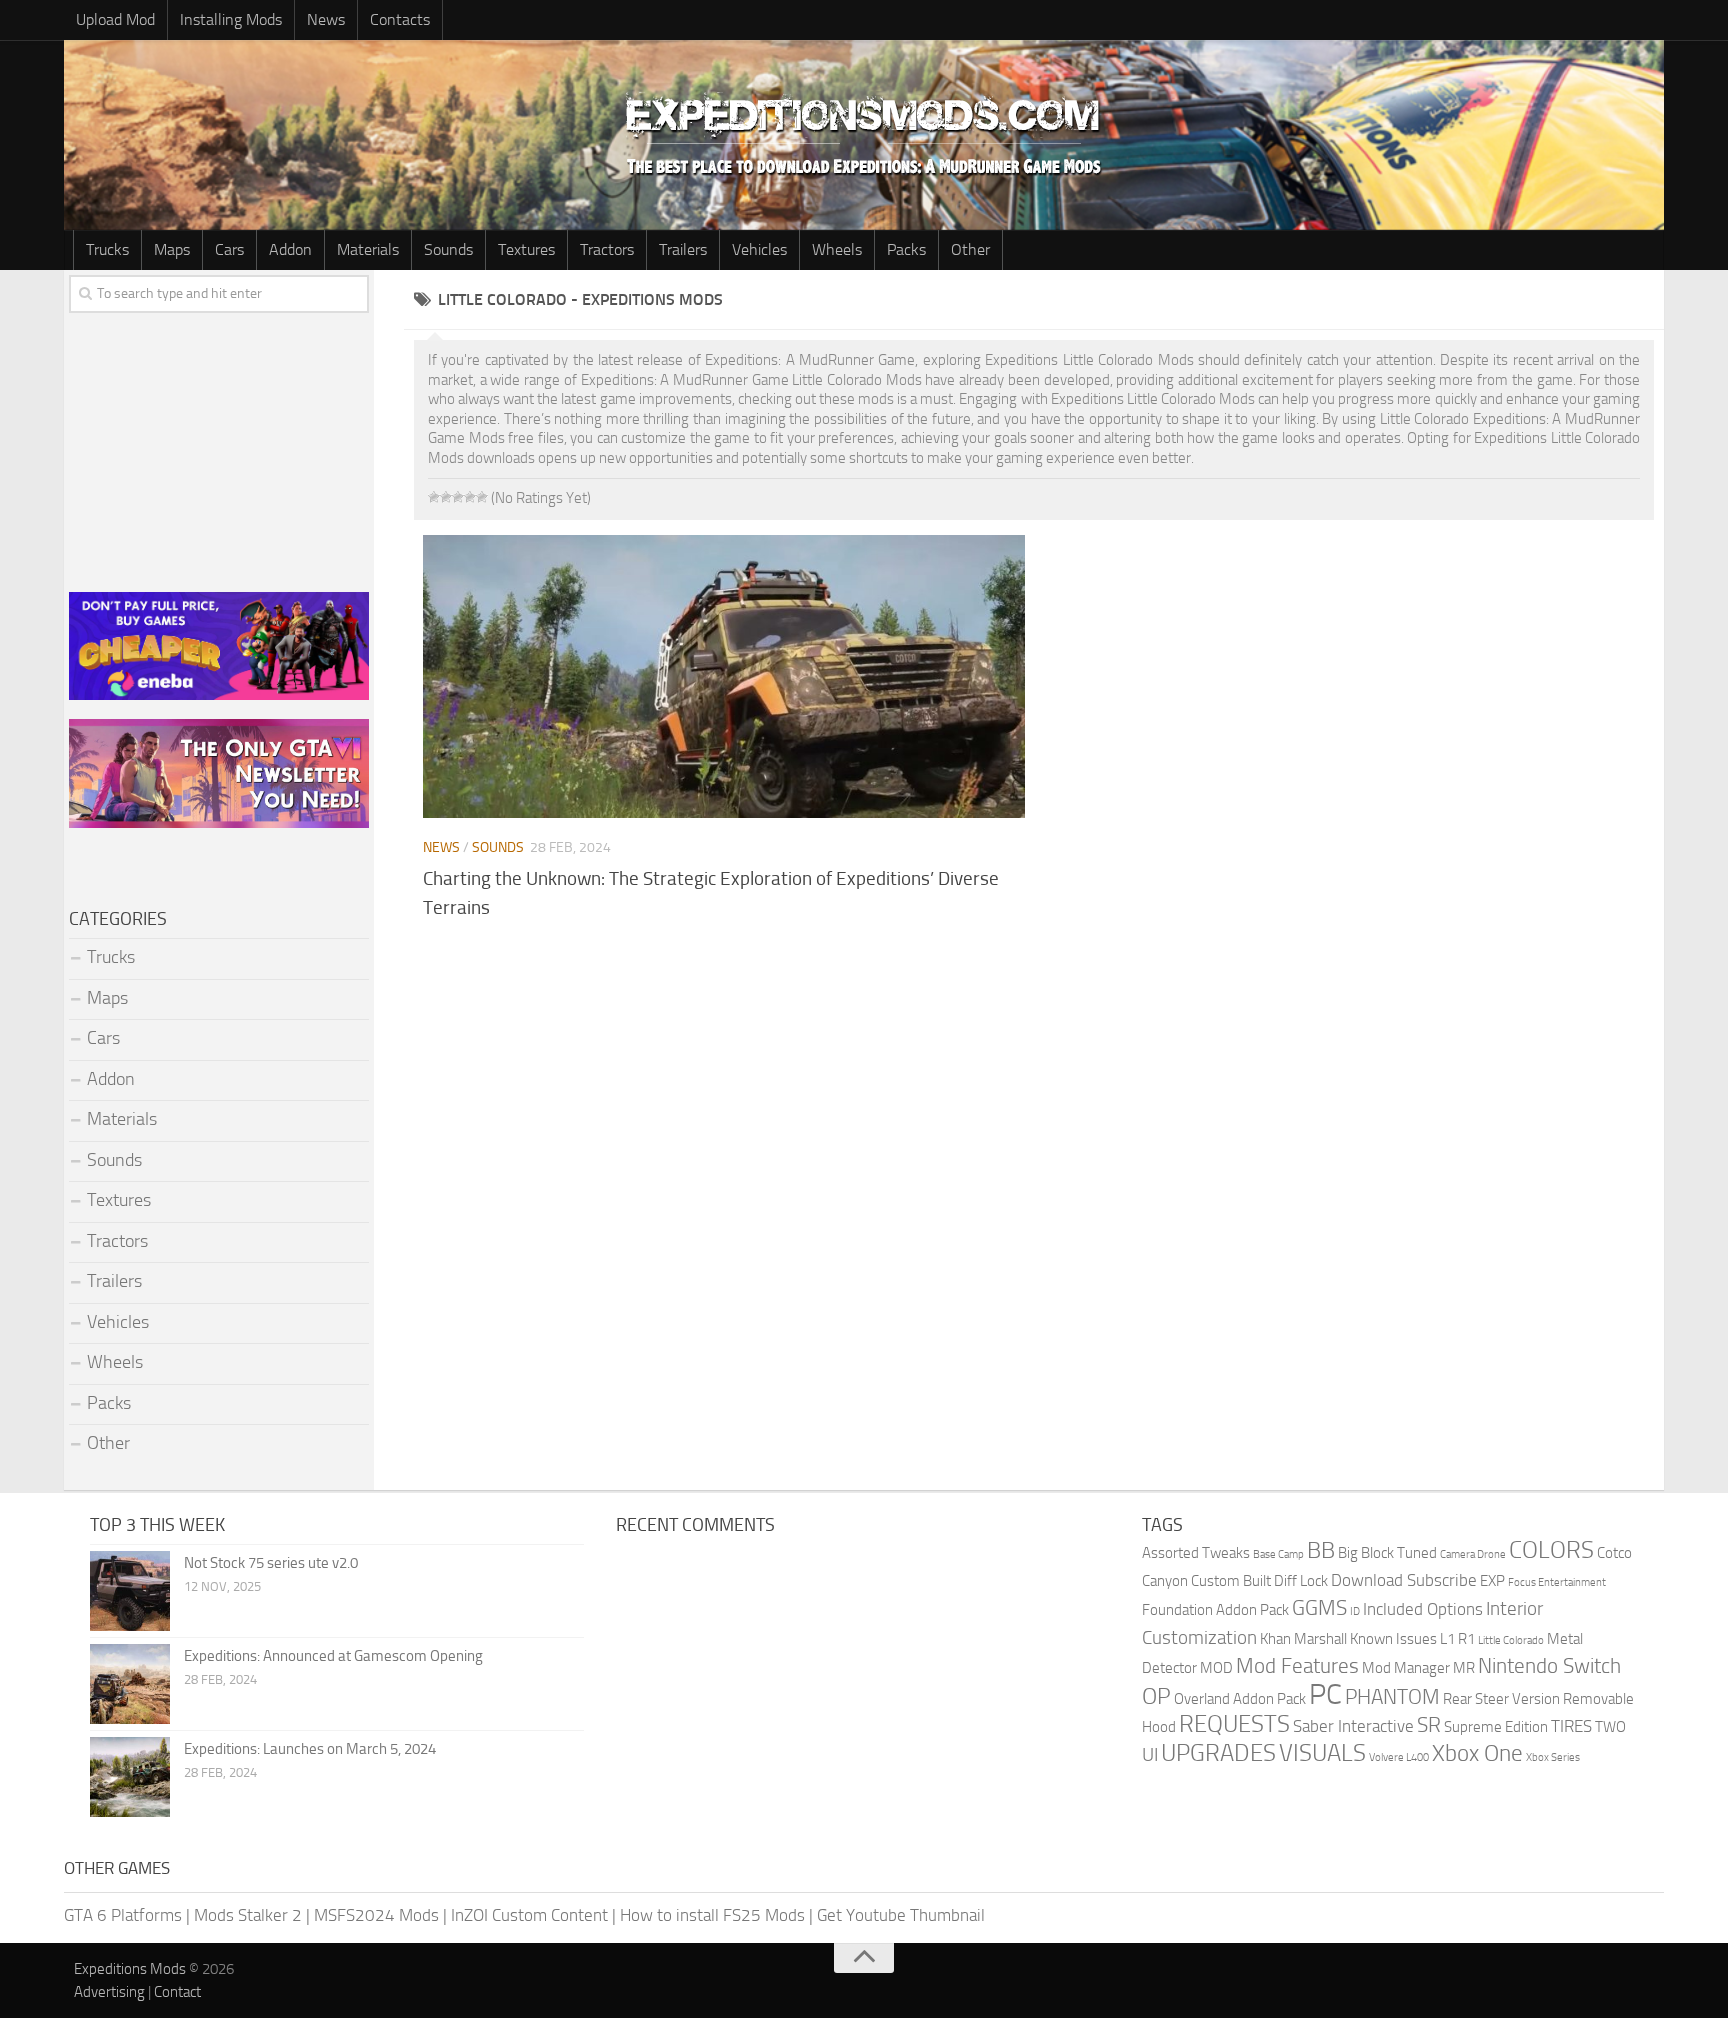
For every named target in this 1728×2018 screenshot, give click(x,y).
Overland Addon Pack (1240, 1699)
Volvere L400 (1399, 1757)
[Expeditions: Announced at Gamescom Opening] (130, 1684)
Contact (177, 1992)
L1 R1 (1457, 1639)
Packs (906, 249)
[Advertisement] (1034, 1093)
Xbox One (1477, 1753)
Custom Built (1231, 1581)
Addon (290, 249)
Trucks (107, 249)
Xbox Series (1553, 1757)
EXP (1492, 1581)
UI (1150, 1754)
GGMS (1319, 1607)
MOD (1216, 1668)
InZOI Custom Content (529, 1915)
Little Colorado (1511, 1640)
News (326, 19)
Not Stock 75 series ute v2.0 (271, 1563)
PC (1325, 1694)
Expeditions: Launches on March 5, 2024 (310, 1749)
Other (970, 249)
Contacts (400, 19)
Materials (368, 249)
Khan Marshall (1303, 1639)
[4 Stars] (470, 497)
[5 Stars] (482, 497)
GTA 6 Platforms (123, 1915)
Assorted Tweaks (1196, 1553)
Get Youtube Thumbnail (901, 1915)
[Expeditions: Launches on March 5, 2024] (130, 1777)
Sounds (448, 249)
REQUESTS (1234, 1724)
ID (1355, 1611)
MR (1464, 1668)
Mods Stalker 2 (248, 1915)
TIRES (1571, 1726)
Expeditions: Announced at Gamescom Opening (333, 1656)
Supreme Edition (1496, 1727)
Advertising (109, 1992)
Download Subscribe (1404, 1580)
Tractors (607, 249)
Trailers (683, 249)
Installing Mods (231, 19)
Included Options (1423, 1609)
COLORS (1551, 1550)
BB (1321, 1550)
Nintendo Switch (1549, 1665)
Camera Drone (1473, 1554)
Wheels (837, 249)
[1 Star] (434, 497)
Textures (526, 249)
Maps (172, 249)
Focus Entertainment (1557, 1582)
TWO (1610, 1727)
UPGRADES (1218, 1753)
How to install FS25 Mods (712, 1915)
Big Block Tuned (1387, 1553)
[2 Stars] (446, 497)
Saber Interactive (1353, 1726)
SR (1429, 1724)
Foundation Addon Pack (1215, 1610)
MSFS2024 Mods (376, 1915)
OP (1156, 1696)
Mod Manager (1406, 1668)
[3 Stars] (458, 497)
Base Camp (1278, 1554)
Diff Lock (1301, 1581)
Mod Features (1297, 1665)
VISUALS (1322, 1753)
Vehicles (759, 249)
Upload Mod (115, 19)
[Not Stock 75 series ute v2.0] (130, 1591)
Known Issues (1393, 1639)
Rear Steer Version (1501, 1699)
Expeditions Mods (130, 1969)
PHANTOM (1392, 1696)
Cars (229, 249)
